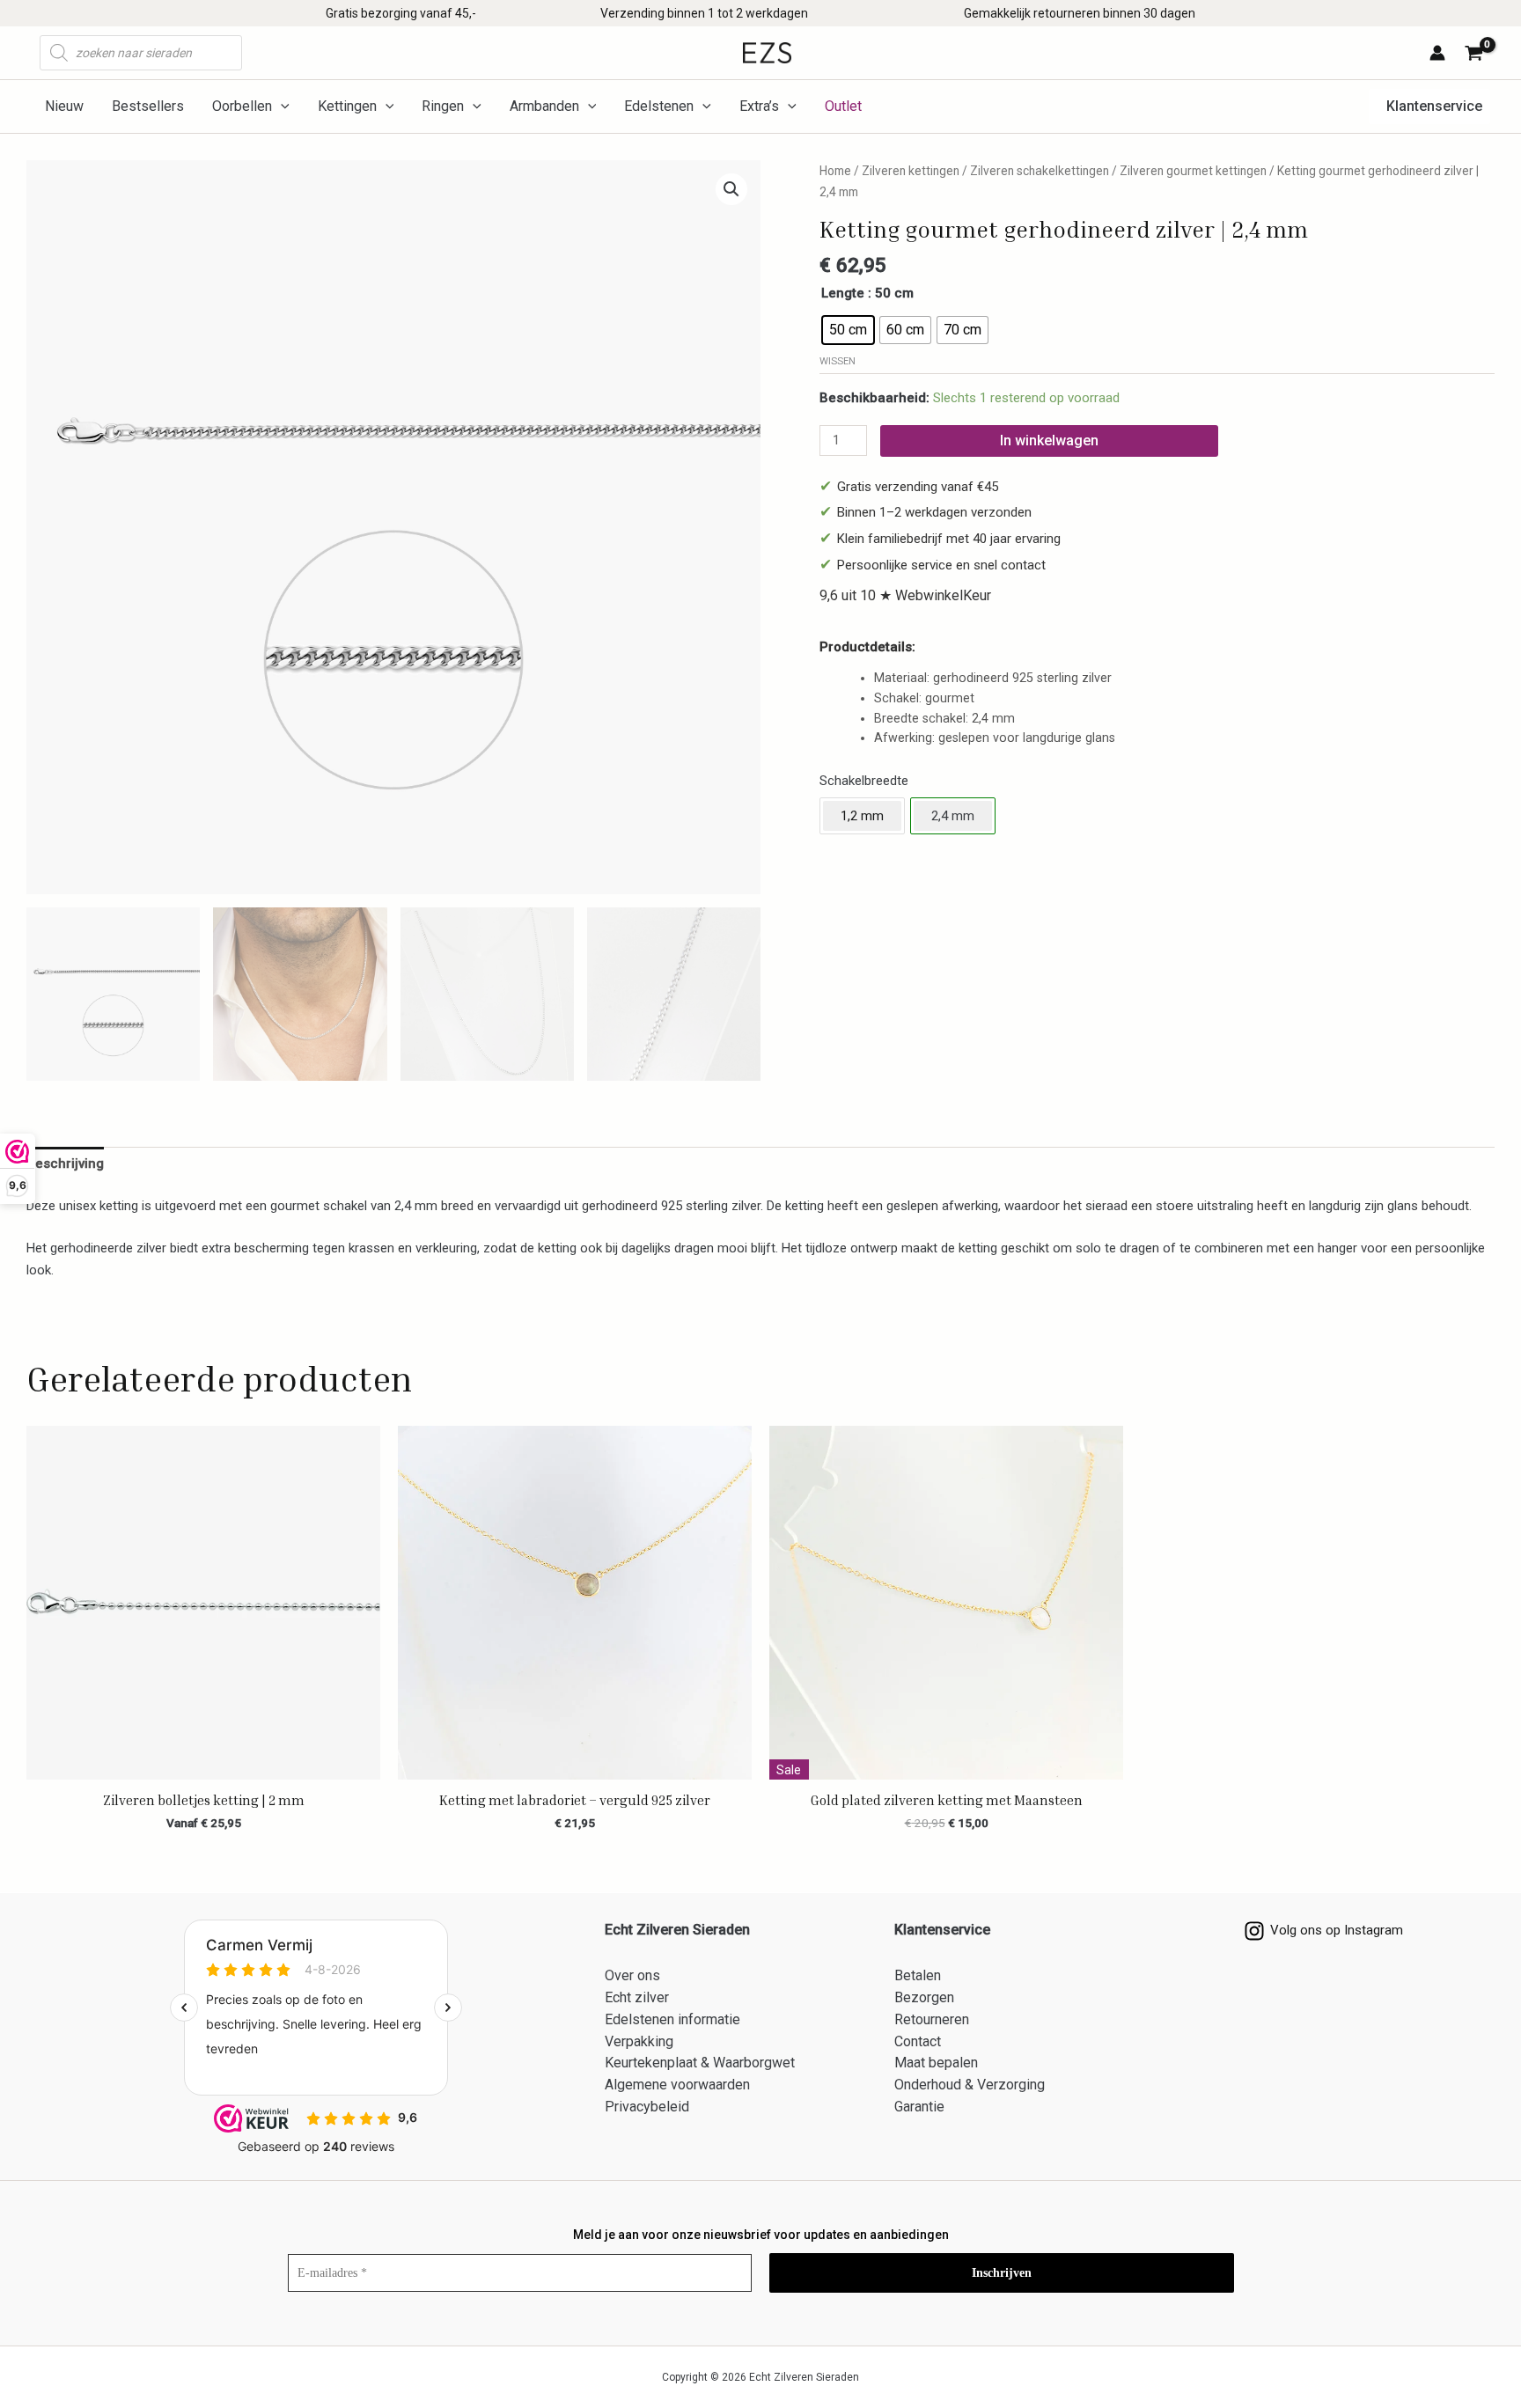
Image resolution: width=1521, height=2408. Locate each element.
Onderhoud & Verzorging (970, 2085)
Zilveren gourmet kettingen (1193, 171)
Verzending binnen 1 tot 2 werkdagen (704, 13)
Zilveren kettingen (911, 171)
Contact (918, 2041)
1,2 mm (862, 816)
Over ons (632, 1975)
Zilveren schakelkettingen (1040, 171)
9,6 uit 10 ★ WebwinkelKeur (905, 595)
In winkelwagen (1049, 440)
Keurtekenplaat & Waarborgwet (700, 2063)
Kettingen (347, 106)
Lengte (843, 293)
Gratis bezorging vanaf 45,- (401, 13)
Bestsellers (148, 106)
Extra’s (759, 106)
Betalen (918, 1975)
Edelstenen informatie (672, 2019)
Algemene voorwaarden (677, 2085)
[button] (1429, 106)
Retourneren (932, 2019)
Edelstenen (659, 106)
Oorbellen (242, 106)
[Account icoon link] (1437, 53)
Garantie (919, 2107)
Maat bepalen (936, 2063)
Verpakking (639, 2041)
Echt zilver (637, 1997)
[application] (281, 106)
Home (835, 171)
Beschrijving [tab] (65, 1164)
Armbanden (544, 106)
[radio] (848, 330)
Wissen (838, 361)
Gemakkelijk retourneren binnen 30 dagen (1080, 13)
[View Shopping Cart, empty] (1477, 55)
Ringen (443, 106)
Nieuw (64, 106)
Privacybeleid (647, 2107)
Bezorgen (924, 1997)
